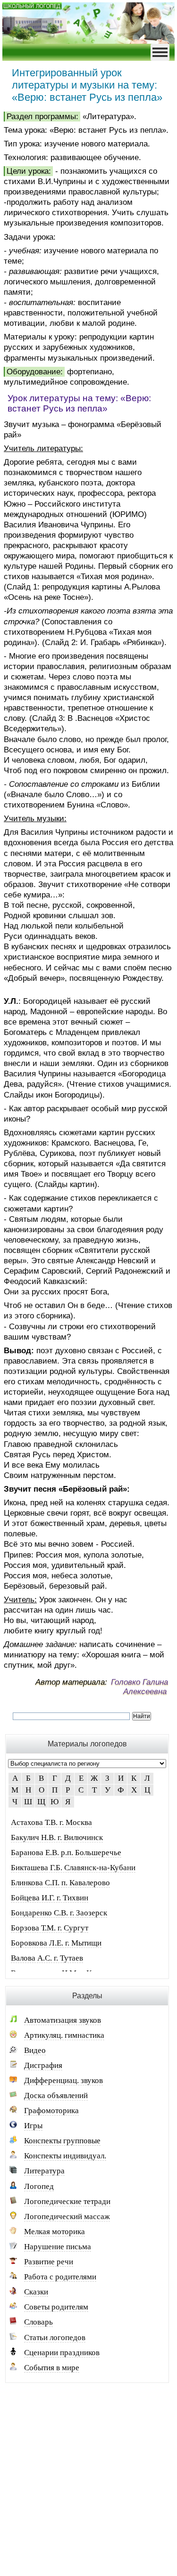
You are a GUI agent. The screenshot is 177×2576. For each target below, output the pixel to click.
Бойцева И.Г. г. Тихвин (50, 1898)
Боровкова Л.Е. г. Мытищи (56, 1943)
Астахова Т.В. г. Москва (51, 1822)
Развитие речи (49, 2262)
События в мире (52, 2368)
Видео (35, 2050)
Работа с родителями (60, 2277)
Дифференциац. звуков (63, 2080)
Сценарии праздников (62, 2353)
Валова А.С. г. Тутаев (47, 1958)
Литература (44, 2171)
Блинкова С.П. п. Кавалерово (60, 1883)
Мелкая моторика (55, 2232)
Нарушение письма (58, 2247)
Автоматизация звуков (63, 2020)
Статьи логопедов (55, 2338)
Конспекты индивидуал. (65, 2156)
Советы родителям (56, 2307)
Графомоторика (51, 2111)
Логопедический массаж (67, 2217)
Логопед (39, 2186)
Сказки (36, 2292)
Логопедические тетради (67, 2201)
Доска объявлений (56, 2096)
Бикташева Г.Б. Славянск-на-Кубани (73, 1868)
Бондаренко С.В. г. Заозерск (59, 1913)
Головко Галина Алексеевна (139, 1687)
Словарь (38, 2322)
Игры (33, 2126)
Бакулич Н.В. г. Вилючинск (57, 1837)
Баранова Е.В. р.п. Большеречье (66, 1853)
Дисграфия (43, 2065)
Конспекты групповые (62, 2141)
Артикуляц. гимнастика (64, 2035)
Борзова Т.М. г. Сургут (50, 1928)
